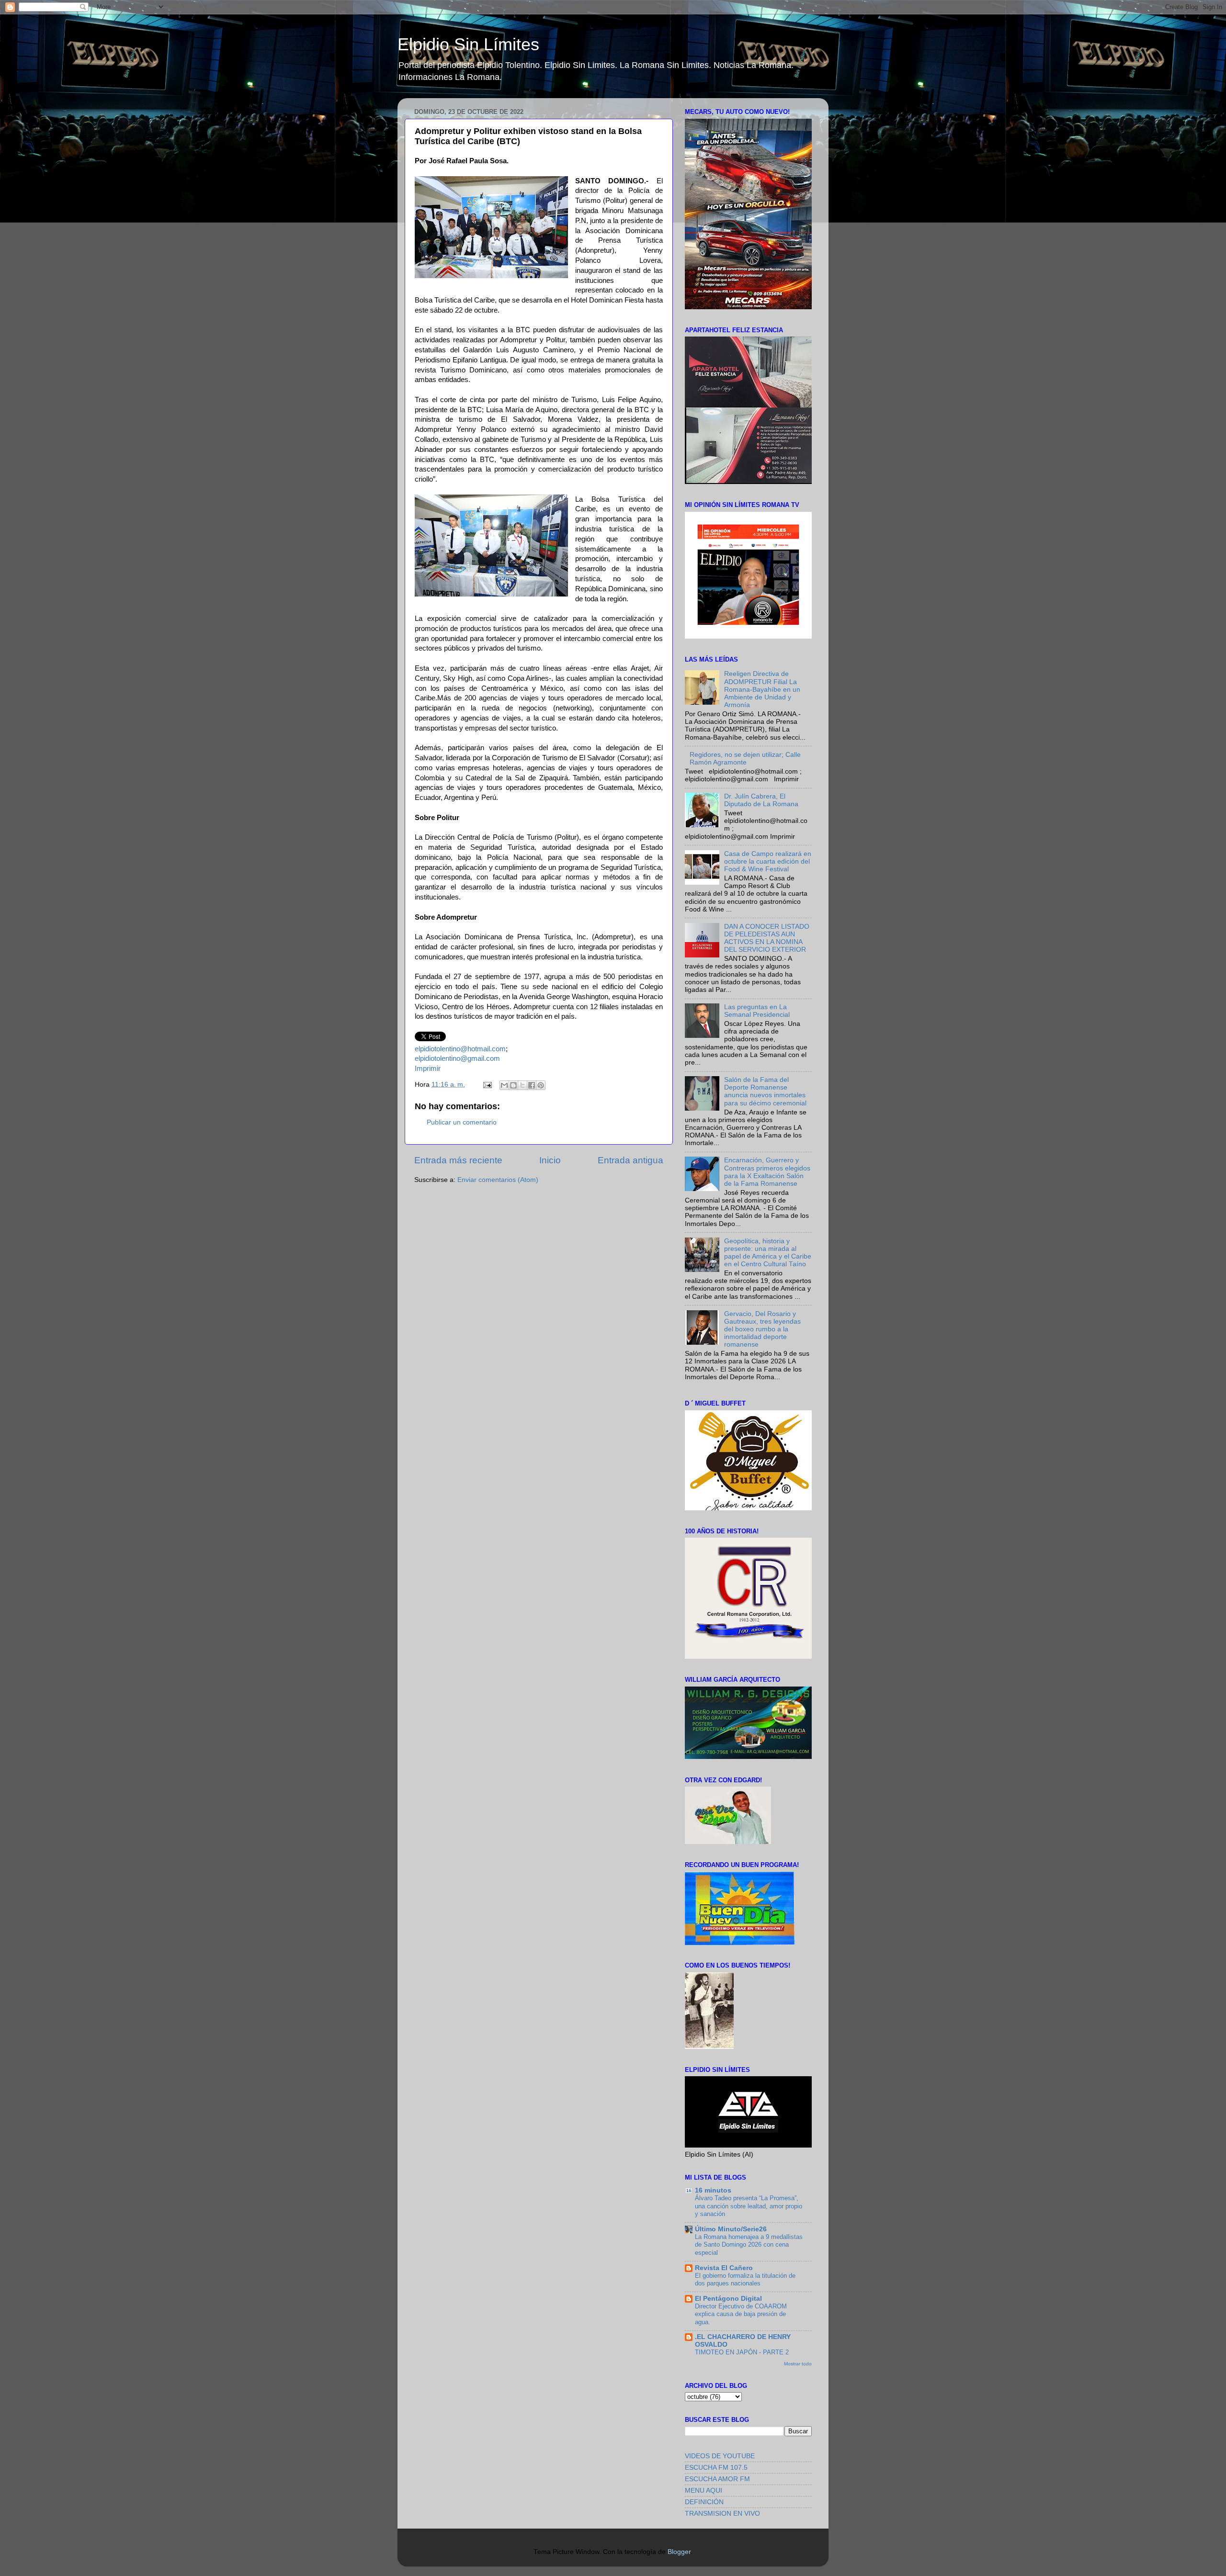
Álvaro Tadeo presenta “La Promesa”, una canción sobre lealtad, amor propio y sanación (749, 2206)
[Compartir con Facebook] (532, 1085)
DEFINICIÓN (704, 2502)
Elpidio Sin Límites (468, 44)
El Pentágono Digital (728, 2299)
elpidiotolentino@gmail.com (457, 1058)
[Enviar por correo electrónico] (504, 1085)
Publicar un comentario (462, 1122)
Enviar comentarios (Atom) (498, 1180)
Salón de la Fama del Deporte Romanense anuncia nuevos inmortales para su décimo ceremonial (765, 1091)
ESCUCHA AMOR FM (717, 2479)
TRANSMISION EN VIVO (722, 2514)
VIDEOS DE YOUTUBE (720, 2456)
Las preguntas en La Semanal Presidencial (757, 1011)
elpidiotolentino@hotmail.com (460, 1049)
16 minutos (713, 2190)
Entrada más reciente (458, 1160)
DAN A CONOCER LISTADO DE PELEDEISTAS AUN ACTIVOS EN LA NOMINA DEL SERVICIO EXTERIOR (767, 938)
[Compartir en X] (522, 1085)
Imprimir (428, 1069)
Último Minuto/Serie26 (731, 2229)
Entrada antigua (630, 1160)
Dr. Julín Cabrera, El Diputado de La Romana (761, 800)
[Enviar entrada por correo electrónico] (487, 1085)
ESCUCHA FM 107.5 (716, 2468)
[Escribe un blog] (513, 1085)
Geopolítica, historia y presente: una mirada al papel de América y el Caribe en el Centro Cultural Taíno (768, 1253)
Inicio (550, 1160)
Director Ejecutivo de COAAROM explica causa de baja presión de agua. (741, 2314)
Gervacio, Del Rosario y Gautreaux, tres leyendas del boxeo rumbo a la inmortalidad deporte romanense (762, 1329)
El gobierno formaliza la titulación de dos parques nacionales (745, 2280)
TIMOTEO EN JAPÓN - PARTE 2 (742, 2352)
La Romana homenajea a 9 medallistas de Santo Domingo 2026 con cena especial (749, 2245)
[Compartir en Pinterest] (541, 1085)
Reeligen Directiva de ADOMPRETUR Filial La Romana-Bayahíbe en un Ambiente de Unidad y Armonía (762, 689)
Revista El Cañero (724, 2268)
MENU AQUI (704, 2491)
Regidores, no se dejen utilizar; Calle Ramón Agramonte (745, 759)
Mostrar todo (798, 2364)
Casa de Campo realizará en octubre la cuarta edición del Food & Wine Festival (768, 861)
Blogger (679, 2552)
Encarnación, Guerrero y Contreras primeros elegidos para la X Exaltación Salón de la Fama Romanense (767, 1172)
